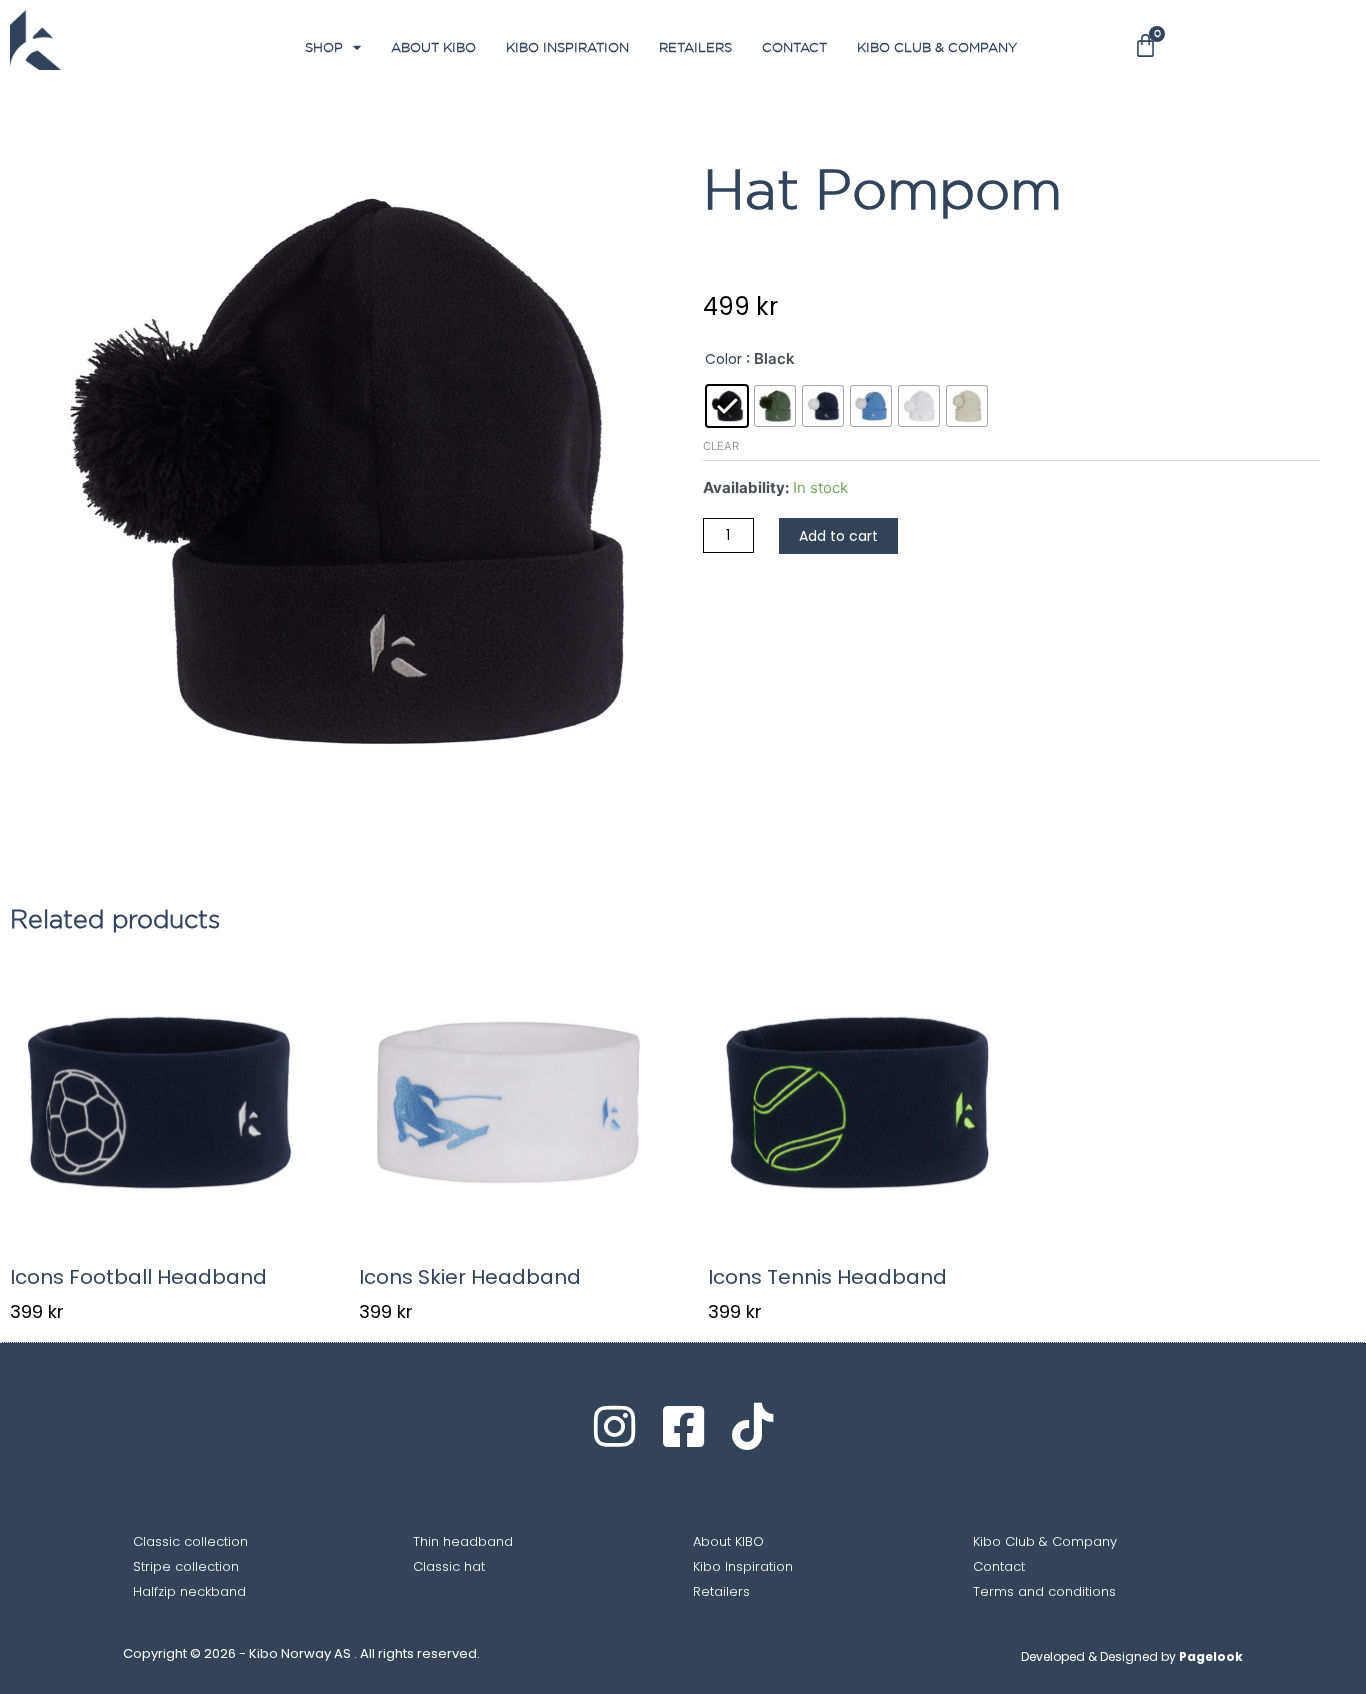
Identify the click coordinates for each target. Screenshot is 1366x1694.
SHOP (324, 47)
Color (723, 359)
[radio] (727, 406)
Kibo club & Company (937, 47)
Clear (721, 446)
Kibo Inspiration (567, 47)
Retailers (695, 47)
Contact (794, 47)
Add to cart (838, 536)
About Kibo (433, 47)
